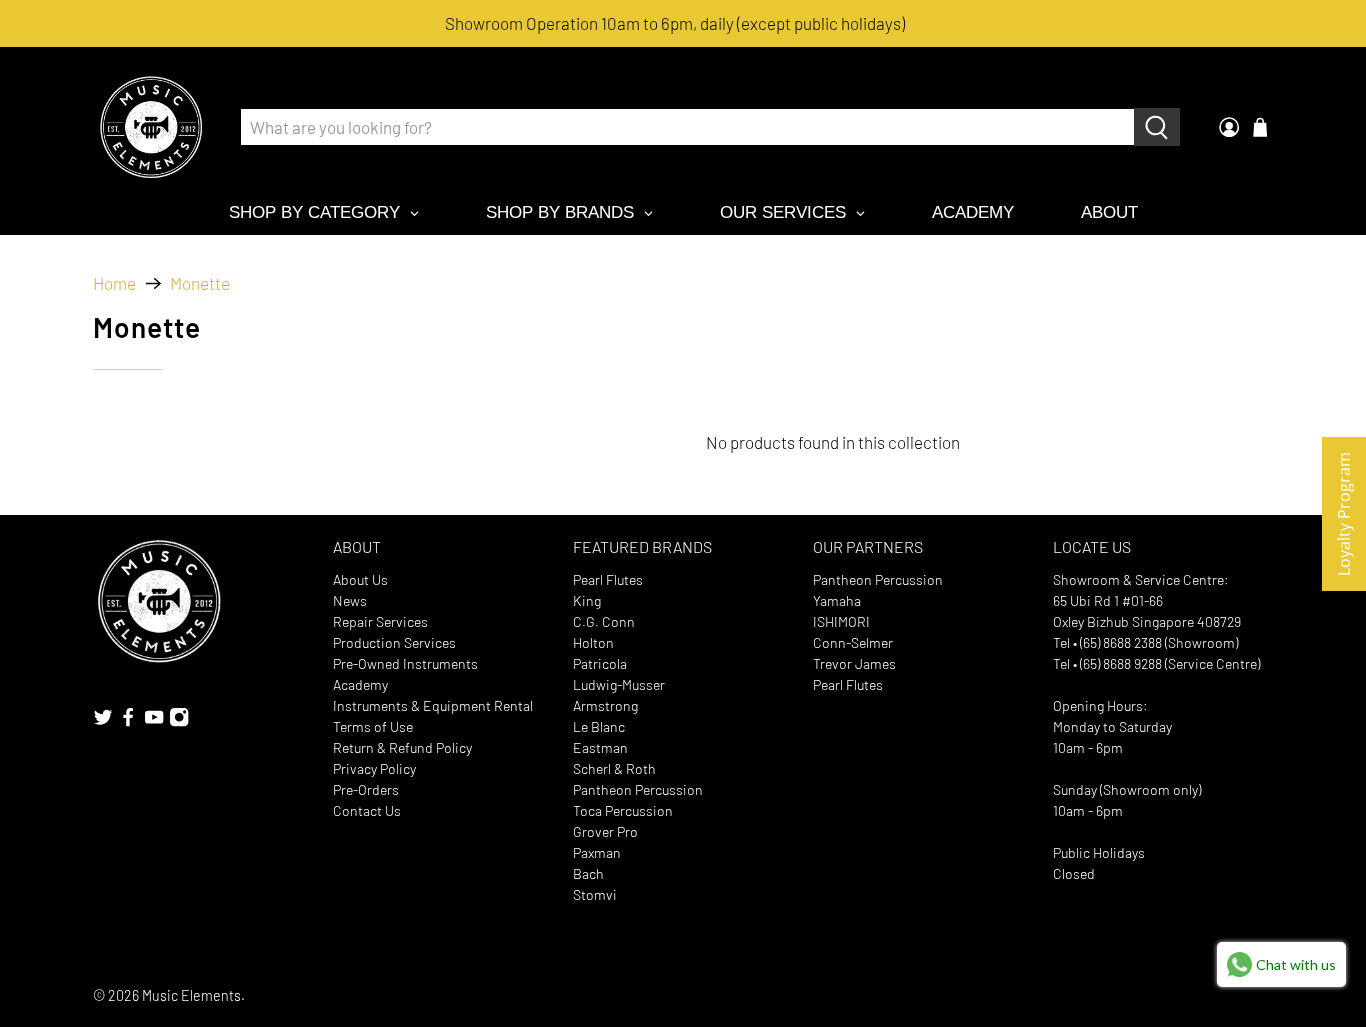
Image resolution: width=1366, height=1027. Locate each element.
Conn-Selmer (853, 642)
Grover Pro (605, 831)
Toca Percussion (623, 810)
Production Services (394, 642)
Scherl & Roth (614, 768)
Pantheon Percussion (638, 789)
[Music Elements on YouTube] (154, 722)
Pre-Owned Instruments (405, 663)
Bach (588, 873)
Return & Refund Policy (402, 747)
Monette (200, 283)
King (587, 600)
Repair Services (380, 621)
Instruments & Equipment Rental (433, 705)
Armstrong (605, 705)
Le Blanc (599, 726)
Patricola (600, 663)
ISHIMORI (841, 621)
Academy (360, 684)
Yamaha (837, 600)
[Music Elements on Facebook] (128, 722)
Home (114, 283)
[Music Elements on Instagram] (179, 722)
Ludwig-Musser (619, 684)
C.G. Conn (604, 621)
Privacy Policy (374, 768)
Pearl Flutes (608, 579)
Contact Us (367, 810)
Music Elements (191, 995)
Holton (593, 642)
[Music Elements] (151, 127)
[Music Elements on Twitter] (103, 722)
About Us (360, 579)
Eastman (600, 747)
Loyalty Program (1344, 514)
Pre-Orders (366, 789)
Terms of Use (373, 726)
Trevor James (854, 663)
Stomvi (595, 894)
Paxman (597, 852)
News (350, 600)
